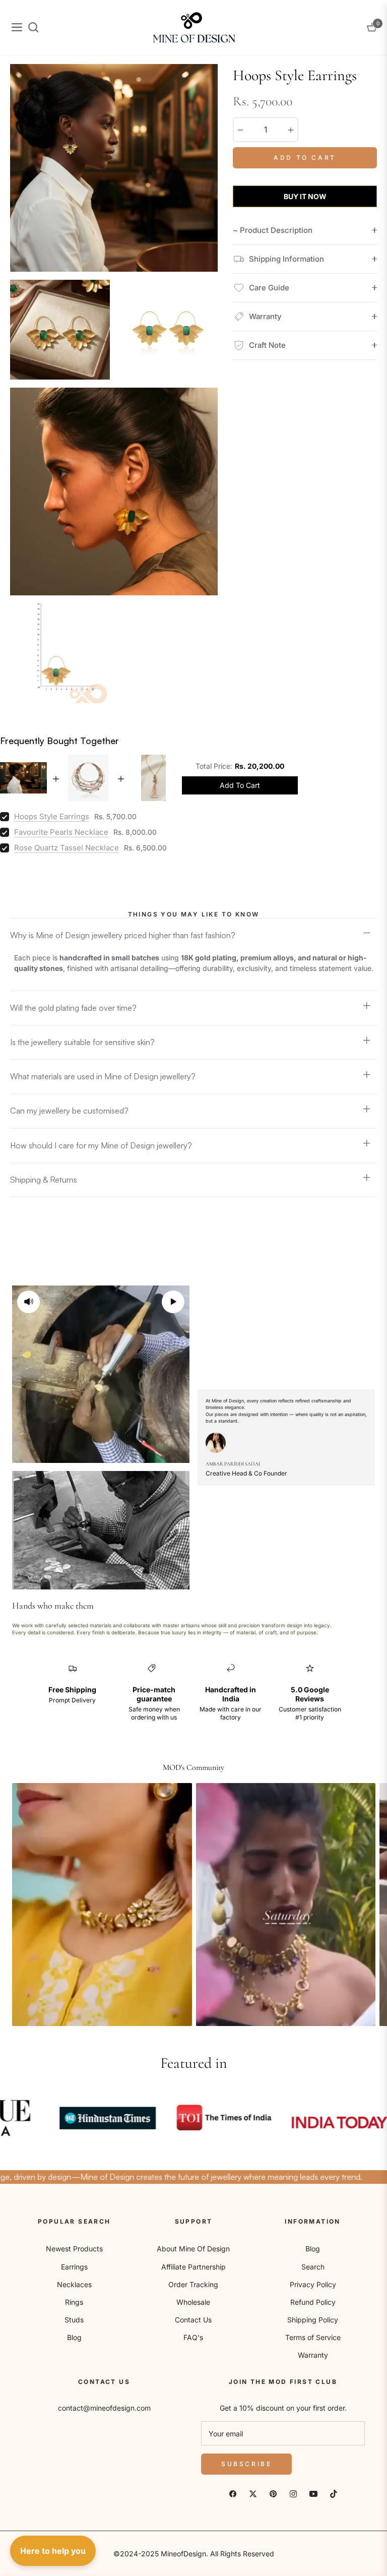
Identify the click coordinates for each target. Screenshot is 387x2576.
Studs (74, 2320)
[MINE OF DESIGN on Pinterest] (273, 2493)
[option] (114, 168)
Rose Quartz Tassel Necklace (67, 848)
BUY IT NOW (305, 196)
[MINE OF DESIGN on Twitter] (253, 2493)
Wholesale (193, 2302)
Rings (74, 2302)
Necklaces (74, 2284)
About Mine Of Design (193, 2249)
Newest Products (74, 2249)
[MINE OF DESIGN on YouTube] (313, 2493)
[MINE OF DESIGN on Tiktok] (334, 2493)
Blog (74, 2337)
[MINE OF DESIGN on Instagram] (293, 2493)
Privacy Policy (313, 2284)
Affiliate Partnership (193, 2267)
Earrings (74, 2267)
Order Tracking (193, 2284)
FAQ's (193, 2337)
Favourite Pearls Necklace (61, 832)
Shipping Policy (313, 2320)
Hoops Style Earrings (52, 816)
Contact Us (193, 2320)
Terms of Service (313, 2337)
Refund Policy (313, 2302)
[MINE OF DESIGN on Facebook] (233, 2493)
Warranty (313, 2355)
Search (313, 2267)
